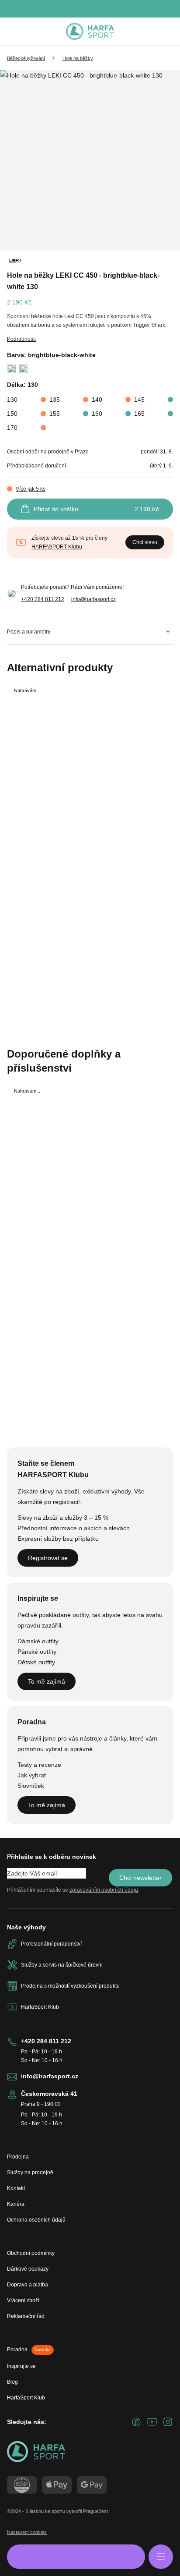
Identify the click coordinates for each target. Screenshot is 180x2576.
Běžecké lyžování (26, 58)
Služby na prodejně (30, 2173)
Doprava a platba (28, 2285)
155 (55, 414)
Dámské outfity (38, 1641)
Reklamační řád (26, 2316)
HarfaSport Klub (26, 2398)
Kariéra (16, 2204)
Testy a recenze (39, 1765)
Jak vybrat (32, 1775)
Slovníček (31, 1786)
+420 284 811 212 (43, 599)
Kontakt (16, 2188)
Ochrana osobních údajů (36, 2220)
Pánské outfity (37, 1652)
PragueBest (95, 2511)
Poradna (29, 2350)
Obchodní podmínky (31, 2253)
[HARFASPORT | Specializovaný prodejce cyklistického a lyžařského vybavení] (90, 32)
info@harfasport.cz (93, 599)
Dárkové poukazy (28, 2269)
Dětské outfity (36, 1662)
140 (97, 400)
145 (139, 400)
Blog (12, 2382)
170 (12, 428)
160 (97, 414)
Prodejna (18, 2157)
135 (55, 400)
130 (12, 400)
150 (12, 414)
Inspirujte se (21, 2366)
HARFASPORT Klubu (57, 547)
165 (139, 414)
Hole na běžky (78, 58)
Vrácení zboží (23, 2300)
